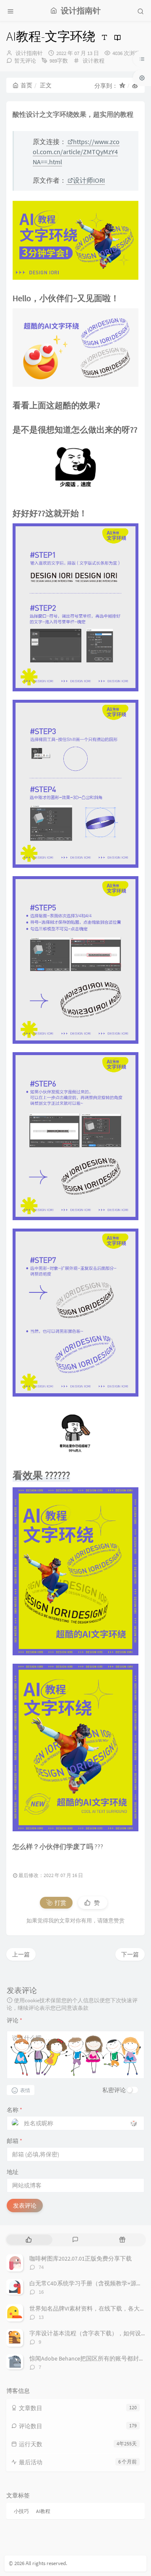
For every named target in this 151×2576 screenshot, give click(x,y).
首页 (26, 85)
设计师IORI (89, 180)
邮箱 (14, 2141)
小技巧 (21, 2511)
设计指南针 (29, 53)
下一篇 (130, 1954)
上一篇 (21, 1954)
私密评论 (114, 2090)
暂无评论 (25, 61)
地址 (13, 2172)
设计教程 (94, 61)
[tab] (29, 2240)
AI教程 (43, 2511)
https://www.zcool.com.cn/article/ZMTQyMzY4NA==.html (76, 152)
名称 (14, 2110)
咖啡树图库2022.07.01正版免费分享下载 (81, 2258)
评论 (14, 2020)
